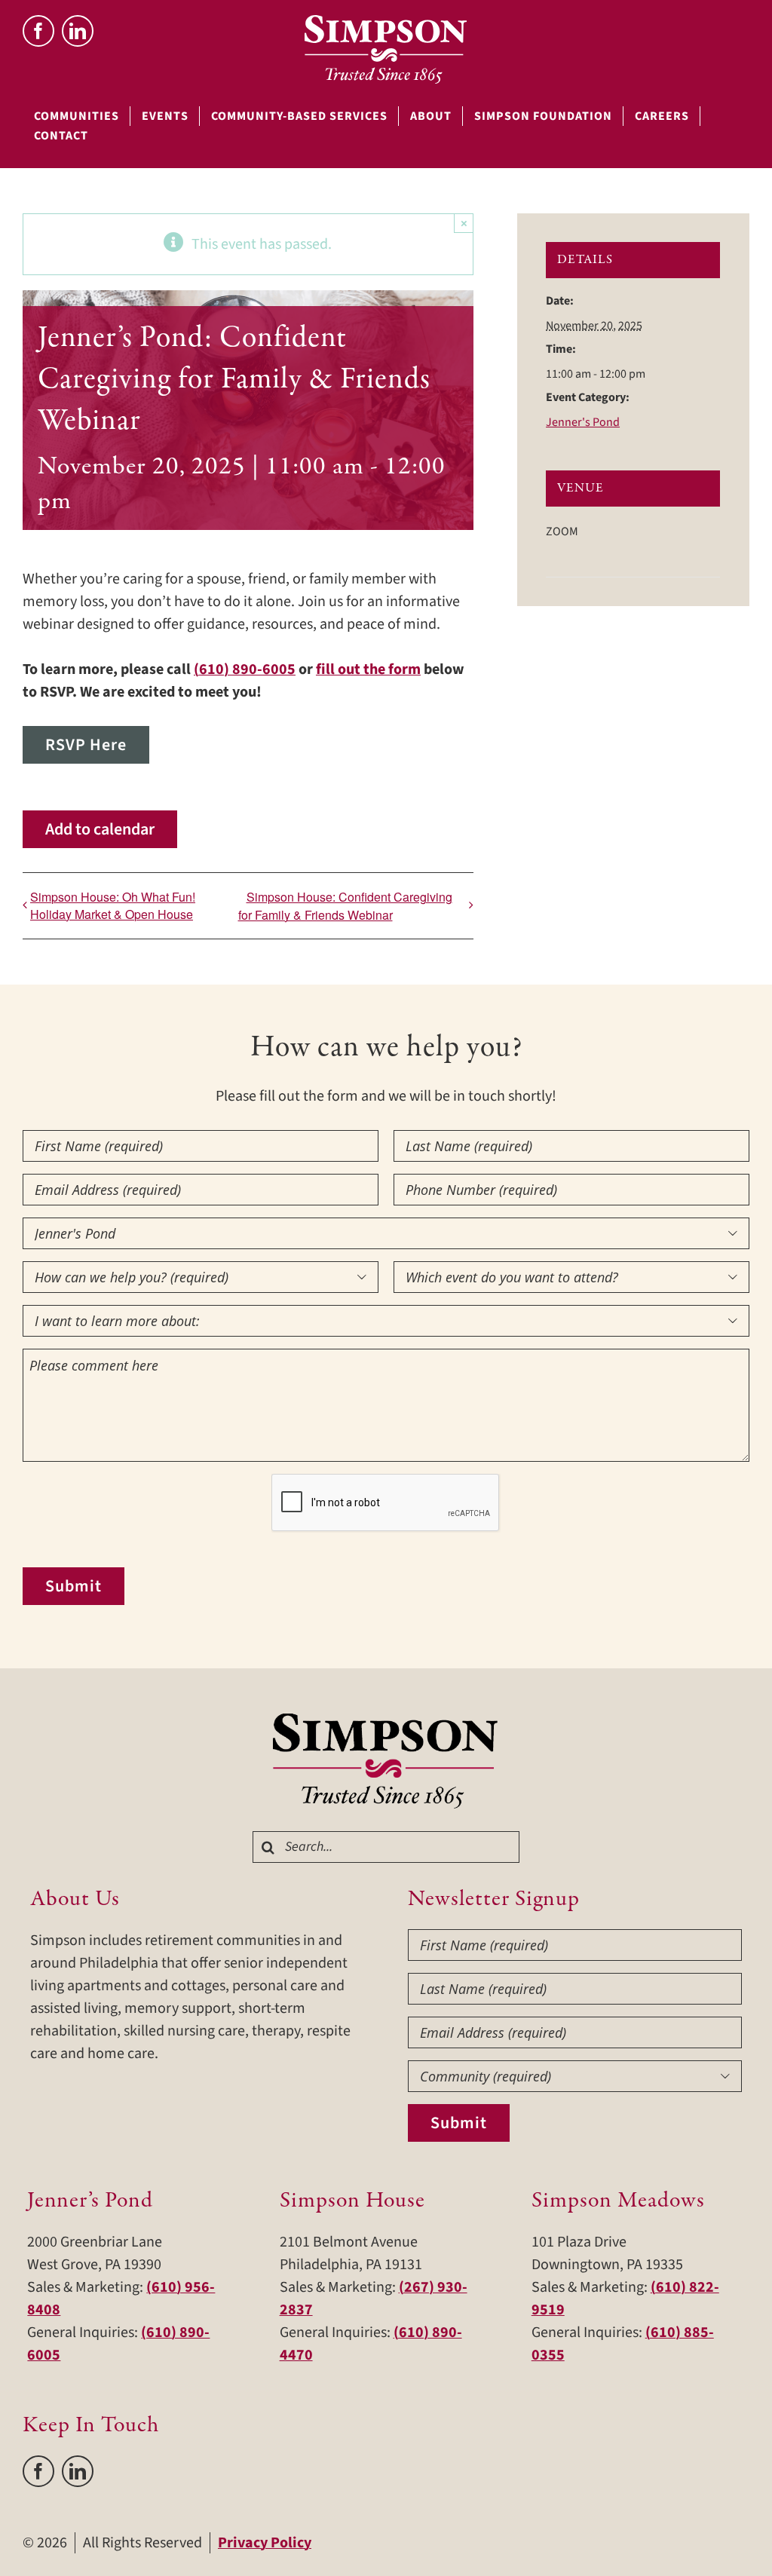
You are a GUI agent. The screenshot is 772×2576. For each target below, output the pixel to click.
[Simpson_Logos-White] (386, 23)
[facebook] (38, 31)
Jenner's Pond (583, 422)
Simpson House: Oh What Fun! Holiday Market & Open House (113, 905)
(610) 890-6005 (245, 669)
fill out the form (368, 669)
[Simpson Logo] (386, 1721)
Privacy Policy (265, 2543)
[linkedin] (78, 31)
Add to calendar (100, 829)
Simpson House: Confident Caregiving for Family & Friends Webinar (345, 906)
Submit (74, 1586)
